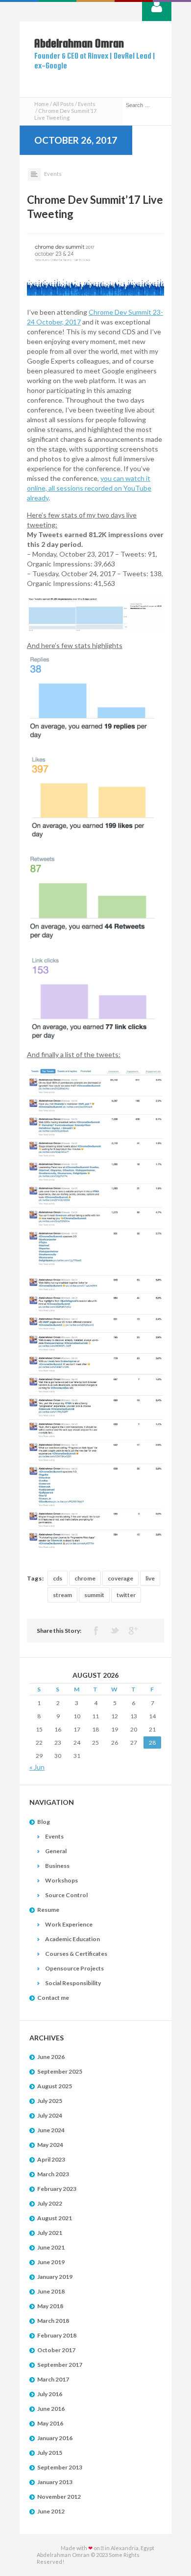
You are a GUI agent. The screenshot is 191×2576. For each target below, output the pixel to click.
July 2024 (50, 2115)
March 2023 (53, 2174)
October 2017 (56, 2350)
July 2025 (50, 2101)
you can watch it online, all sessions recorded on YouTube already (89, 488)
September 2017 (60, 2365)
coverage (120, 1578)
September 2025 (60, 2071)
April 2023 (51, 2159)
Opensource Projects (74, 1968)
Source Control (66, 1895)
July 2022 (50, 2203)
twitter (126, 1595)
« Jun (37, 1767)
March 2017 (53, 2379)
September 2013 (60, 2467)
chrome (85, 1578)
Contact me (53, 1998)
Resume (48, 1910)
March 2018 (53, 2321)
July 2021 (50, 2233)
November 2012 (59, 2497)
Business (57, 1866)
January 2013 (55, 2482)
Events (87, 104)
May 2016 (50, 2423)
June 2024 (51, 2130)
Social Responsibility (73, 1983)
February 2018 (57, 2335)
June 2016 (51, 2409)
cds (58, 1578)
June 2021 (51, 2247)
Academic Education (72, 1939)
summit (94, 1595)
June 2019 (51, 2262)
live (150, 1578)
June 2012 (51, 2511)
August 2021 (55, 2218)
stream (62, 1595)
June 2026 (51, 2057)
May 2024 (50, 2145)
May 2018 (50, 2306)
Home (42, 104)
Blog (44, 1822)
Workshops (61, 1880)
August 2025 (55, 2086)
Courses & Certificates (76, 1954)
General (56, 1851)
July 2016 (50, 2394)
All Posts (63, 104)
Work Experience (69, 1924)
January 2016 (55, 2438)
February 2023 (57, 2189)
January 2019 (55, 2277)
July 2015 (50, 2453)
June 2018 (51, 2291)
